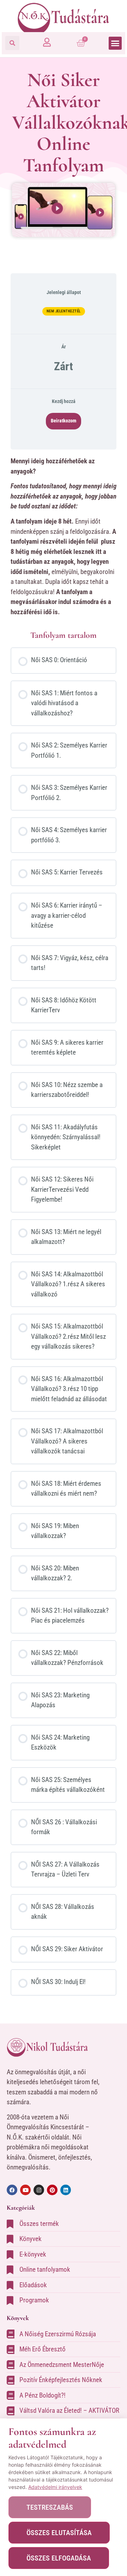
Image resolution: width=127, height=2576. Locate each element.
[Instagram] (39, 2190)
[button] (12, 43)
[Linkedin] (66, 2190)
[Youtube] (25, 2190)
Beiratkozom (64, 421)
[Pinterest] (52, 2190)
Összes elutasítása (59, 2533)
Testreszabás (50, 2507)
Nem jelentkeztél (64, 311)
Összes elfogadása (59, 2558)
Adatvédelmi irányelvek (55, 2487)
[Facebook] (12, 2190)
